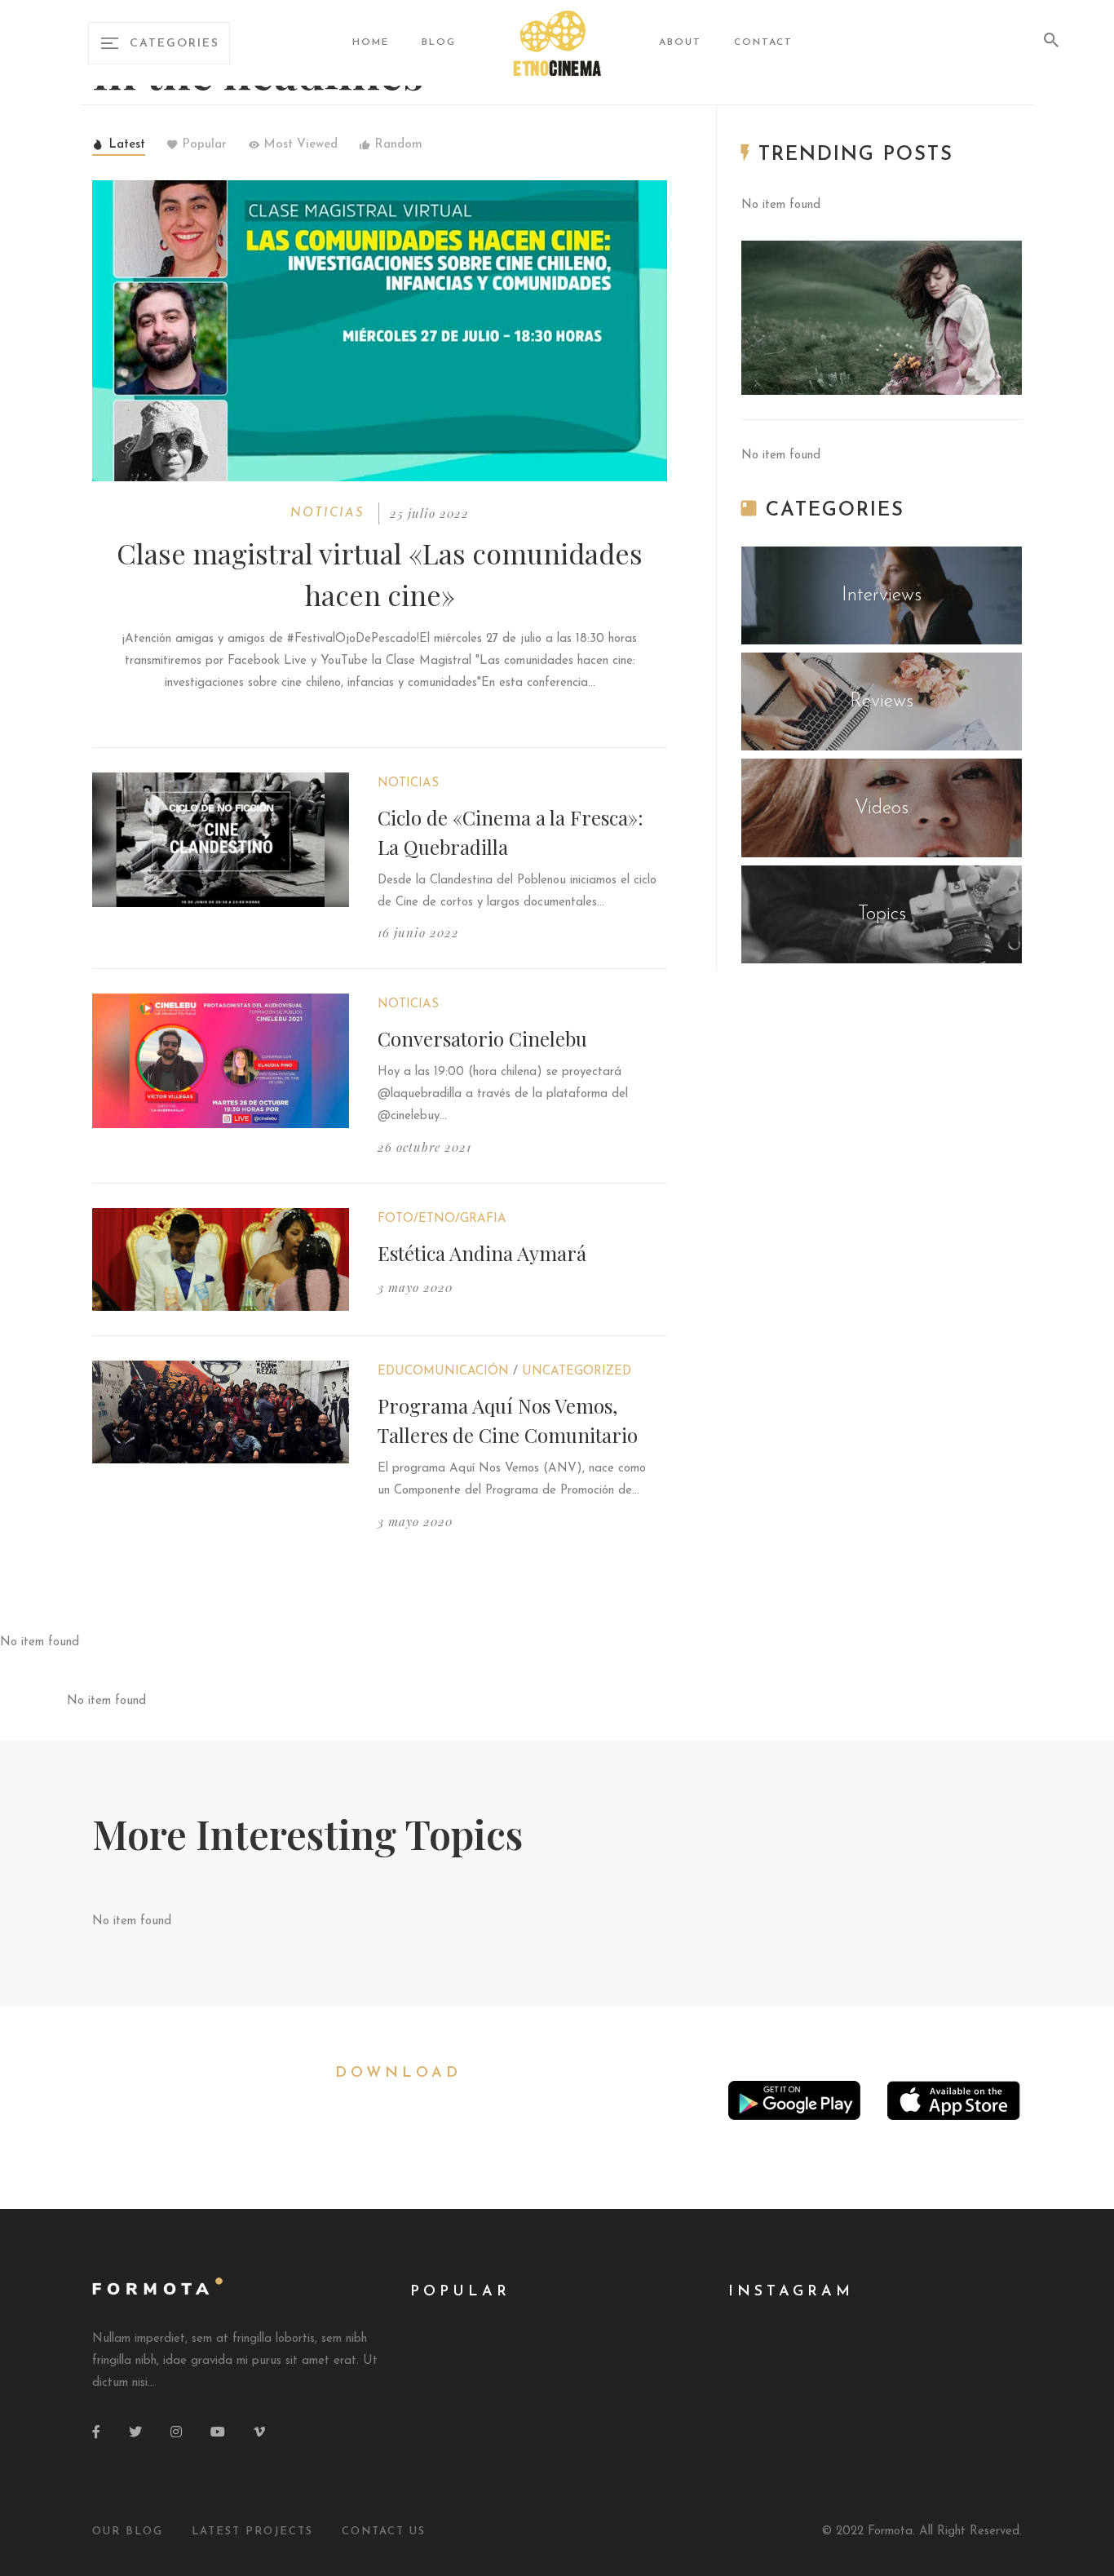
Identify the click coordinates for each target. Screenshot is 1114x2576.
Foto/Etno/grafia (442, 1219)
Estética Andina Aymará (482, 1253)
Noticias (327, 513)
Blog (439, 42)
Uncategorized (577, 1372)
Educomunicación (443, 1372)
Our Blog (128, 2532)
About (680, 42)
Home (371, 42)
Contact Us (384, 2532)
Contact (763, 42)
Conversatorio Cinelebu (482, 1038)
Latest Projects (252, 2532)
